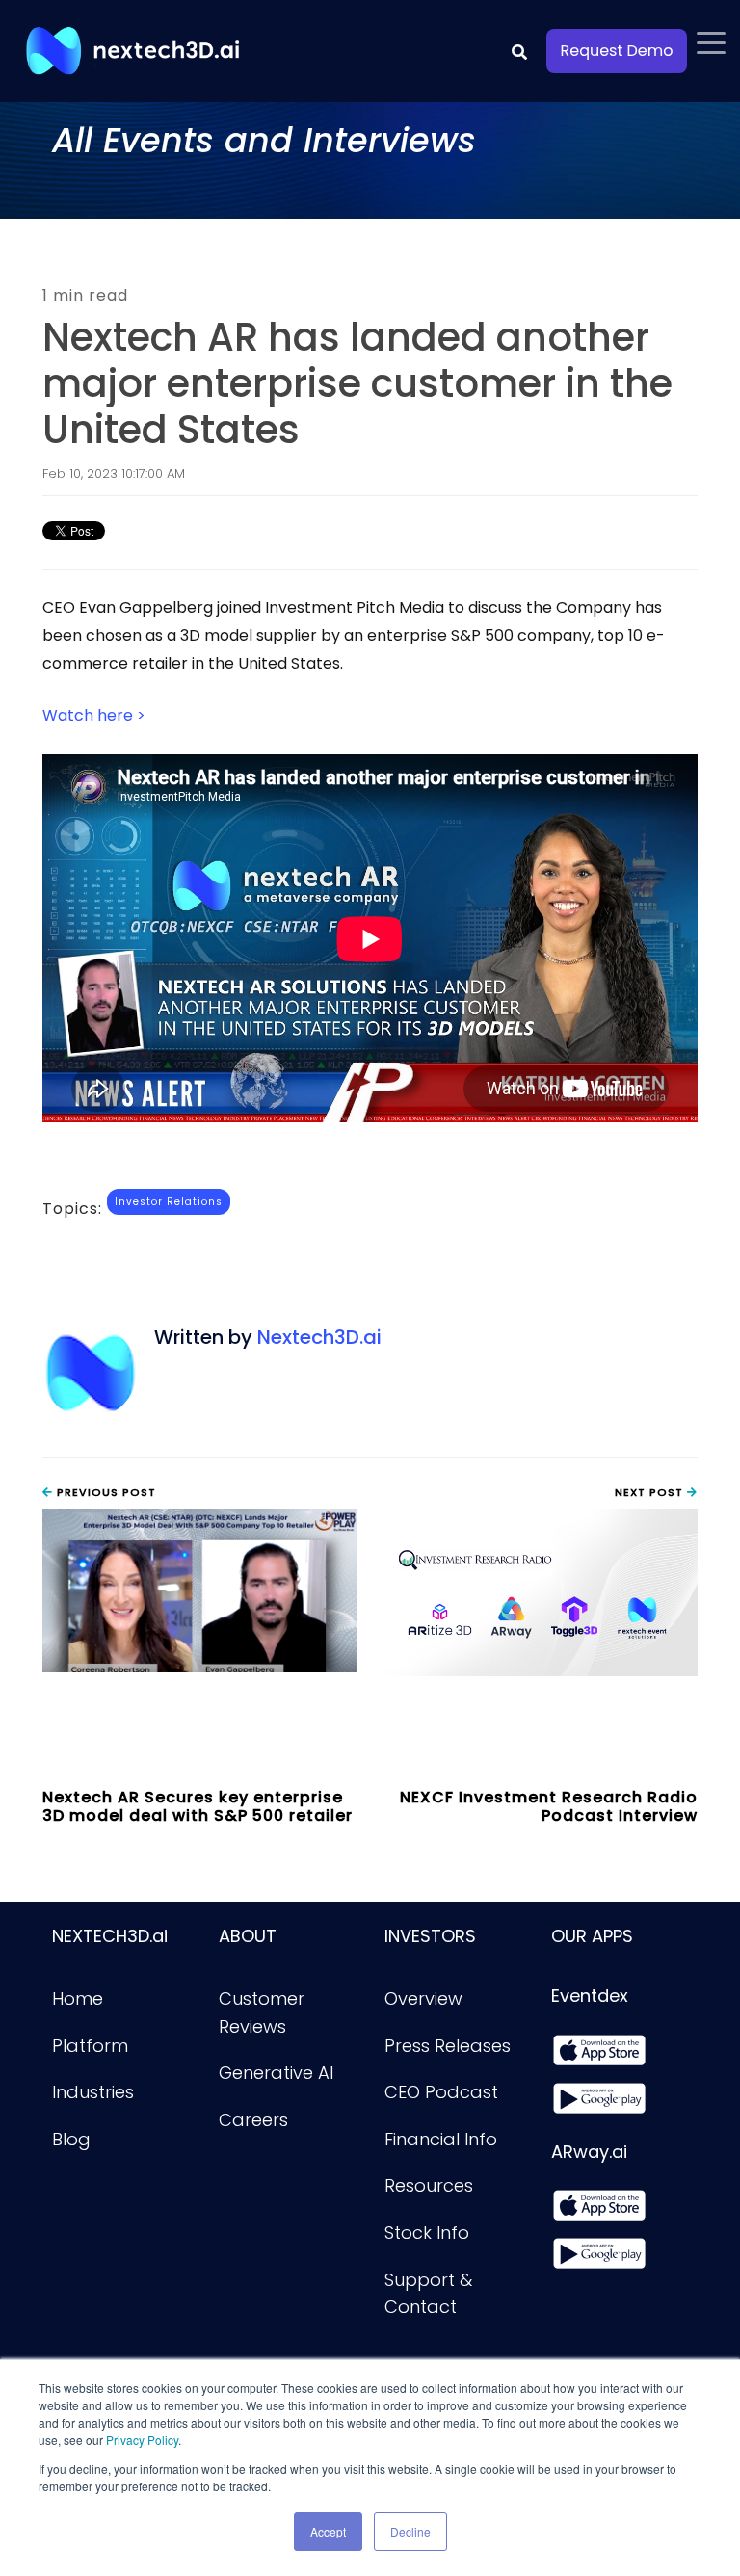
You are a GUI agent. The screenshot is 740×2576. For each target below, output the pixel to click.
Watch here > (94, 715)
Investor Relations (169, 1202)
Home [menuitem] (78, 1998)
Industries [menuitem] (93, 2092)
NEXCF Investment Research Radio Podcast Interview (549, 1806)
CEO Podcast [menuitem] (441, 2092)
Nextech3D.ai (319, 1337)
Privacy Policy (142, 2440)
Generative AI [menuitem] (276, 2073)
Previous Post (105, 1492)
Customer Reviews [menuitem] (264, 2012)
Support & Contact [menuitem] (431, 2294)
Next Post (651, 1492)
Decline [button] (410, 2531)
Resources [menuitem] (429, 2185)
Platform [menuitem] (90, 2046)
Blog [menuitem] (71, 2139)
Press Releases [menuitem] (448, 2046)
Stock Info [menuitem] (427, 2233)
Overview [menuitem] (423, 1998)
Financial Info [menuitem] (441, 2139)
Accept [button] (328, 2531)
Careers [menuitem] (253, 2120)
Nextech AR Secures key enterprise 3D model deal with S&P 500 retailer (198, 1806)
